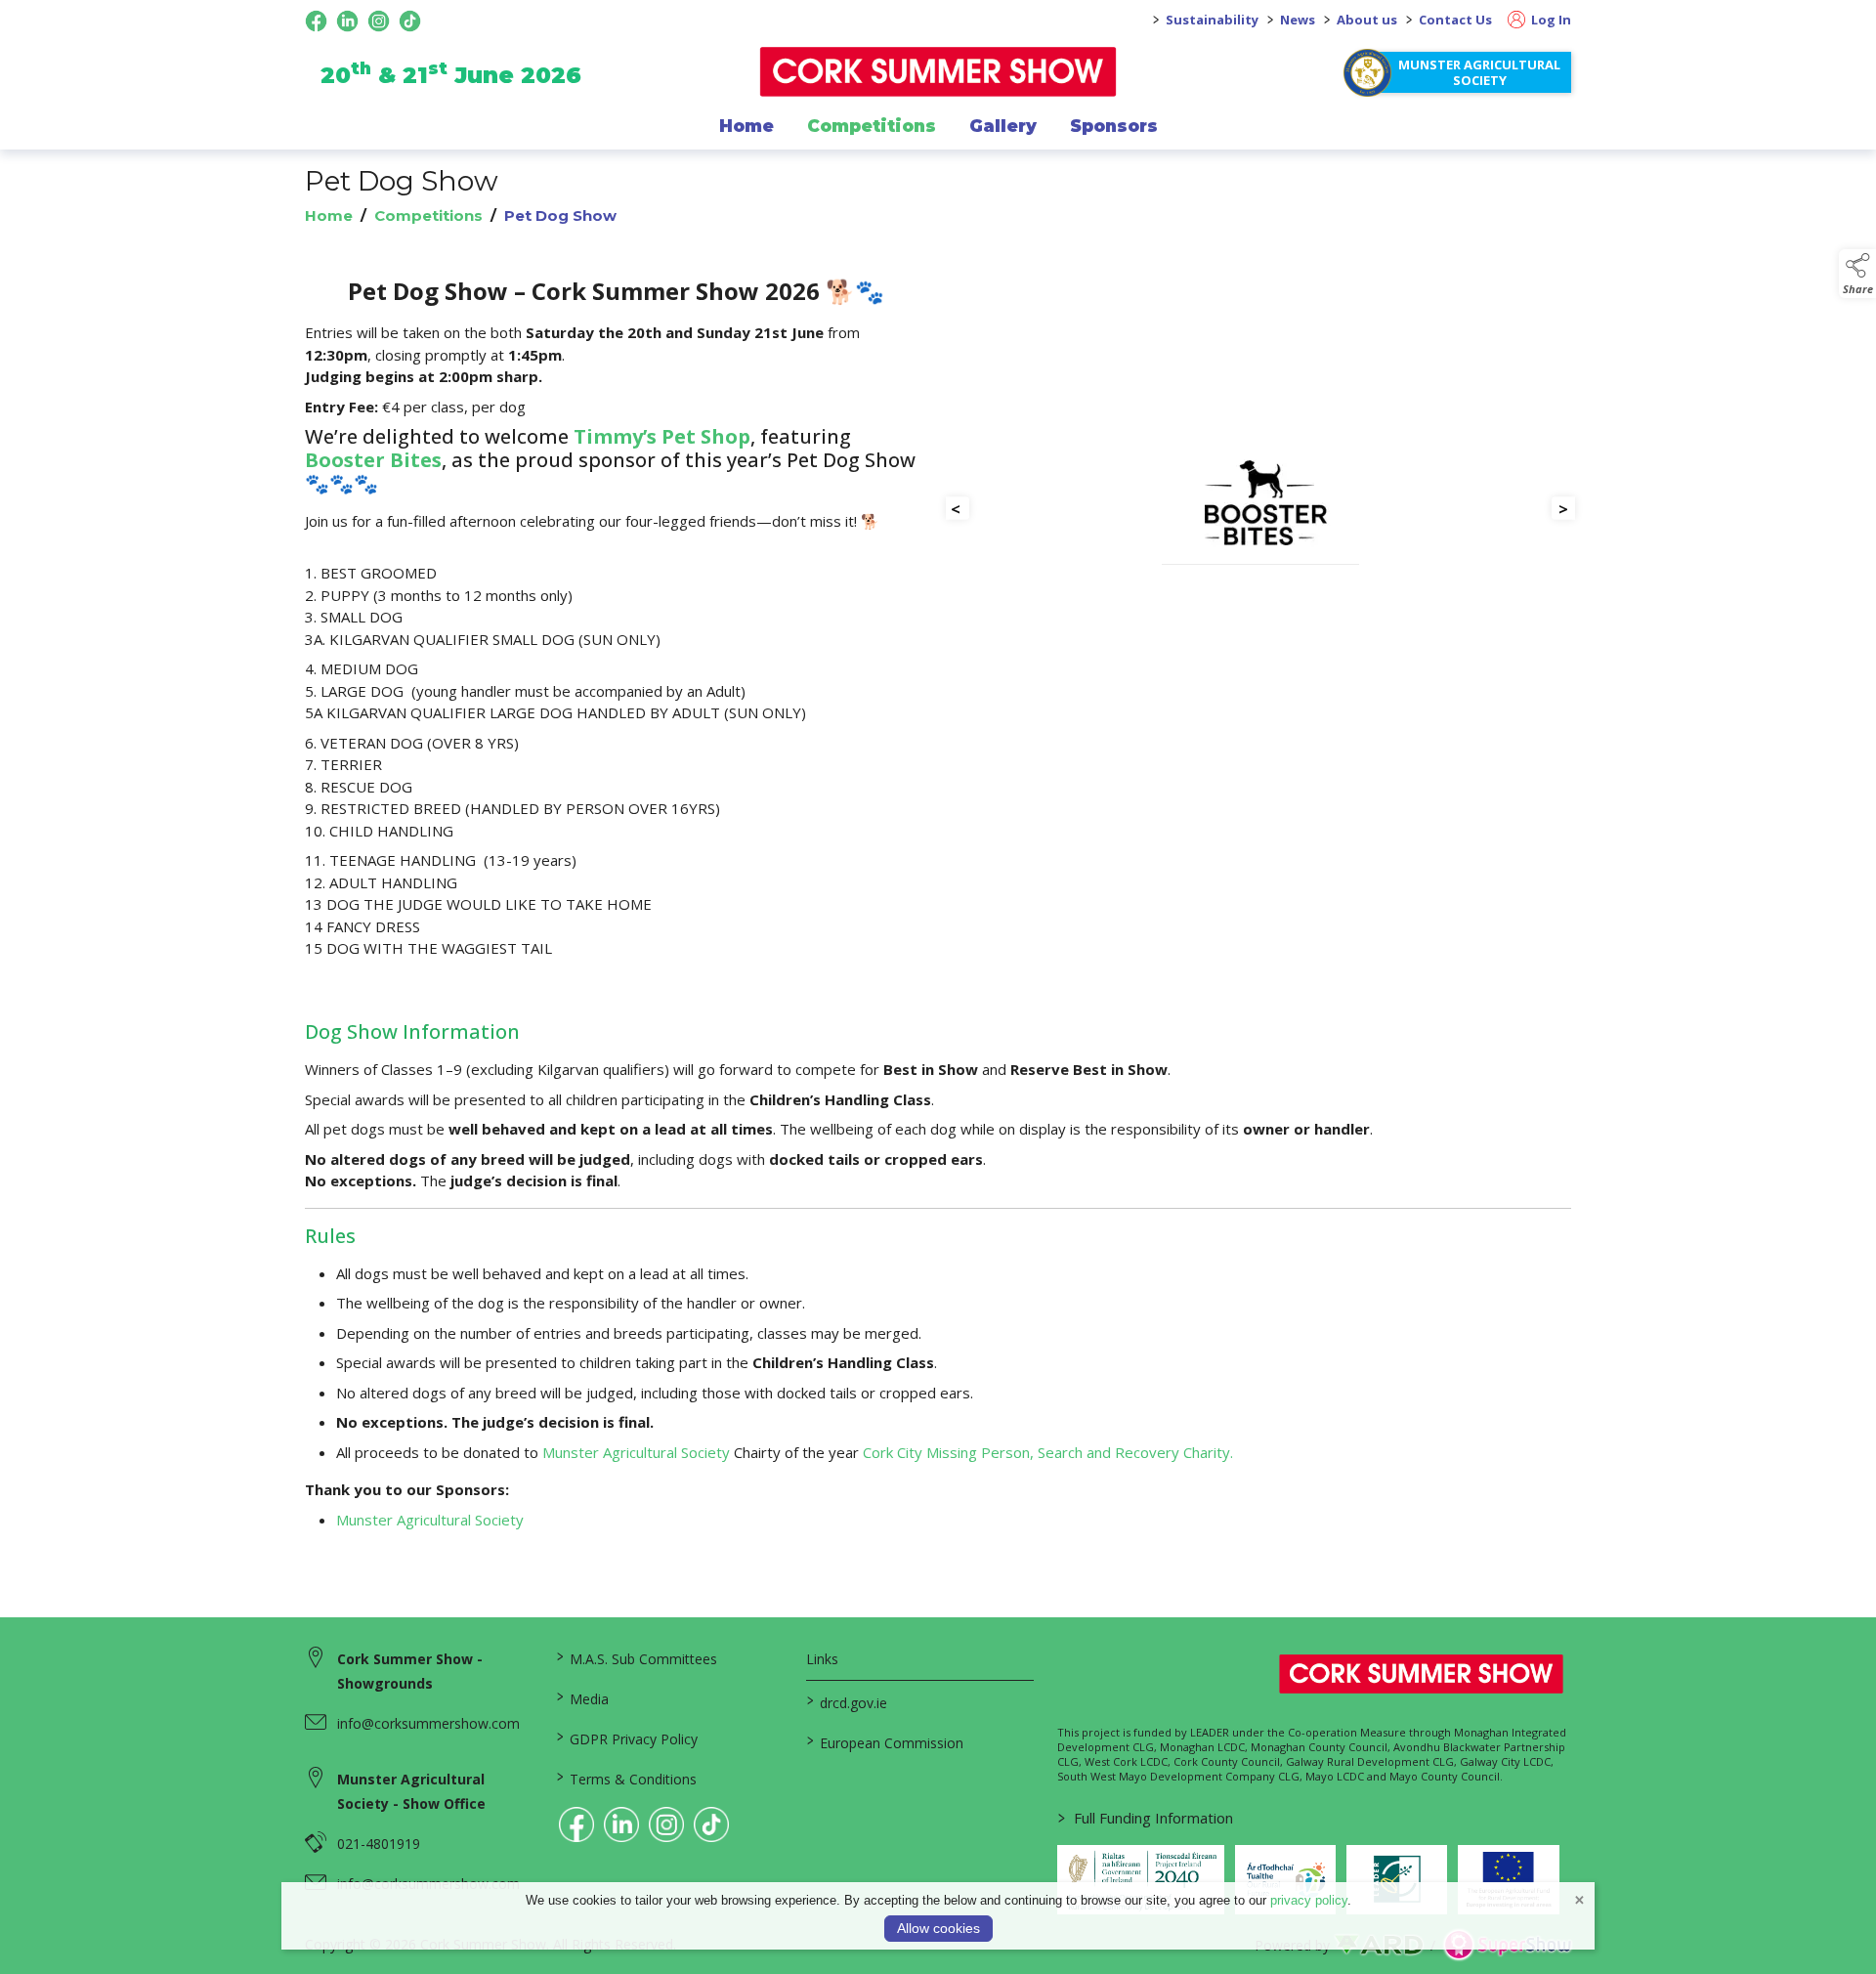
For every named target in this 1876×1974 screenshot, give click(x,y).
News (1298, 20)
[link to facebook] (576, 1824)
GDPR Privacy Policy (626, 1738)
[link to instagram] (666, 1824)
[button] (1857, 274)
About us (1367, 20)
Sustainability (1212, 20)
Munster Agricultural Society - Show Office (411, 1791)
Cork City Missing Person (946, 1452)
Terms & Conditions (626, 1778)
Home (746, 126)
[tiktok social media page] (410, 21)
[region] (938, 636)
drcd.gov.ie (847, 1701)
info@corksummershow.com (428, 1723)
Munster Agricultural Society (1479, 72)
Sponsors (1114, 126)
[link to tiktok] (711, 1824)
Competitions (872, 126)
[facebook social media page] (316, 21)
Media (582, 1697)
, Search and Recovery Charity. (1131, 1452)
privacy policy (1309, 1900)
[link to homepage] (938, 72)
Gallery (1003, 126)
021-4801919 (379, 1844)
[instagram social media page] (379, 21)
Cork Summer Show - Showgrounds (410, 1671)
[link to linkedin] (621, 1824)
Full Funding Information (1146, 1818)
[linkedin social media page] (347, 21)
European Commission (885, 1741)
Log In (1550, 20)
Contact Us (1455, 20)
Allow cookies (938, 1928)
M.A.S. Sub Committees (636, 1657)
